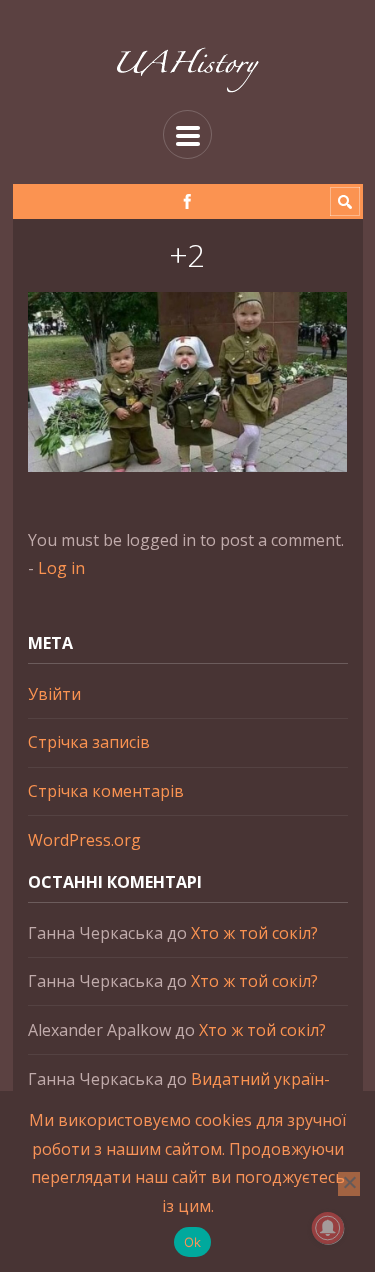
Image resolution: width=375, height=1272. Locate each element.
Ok (193, 1242)
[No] (349, 1184)
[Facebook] (187, 201)
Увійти (54, 694)
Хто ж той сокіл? (254, 933)
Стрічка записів (89, 742)
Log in (61, 568)
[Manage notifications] (328, 1228)
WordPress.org (84, 840)
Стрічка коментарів (106, 791)
